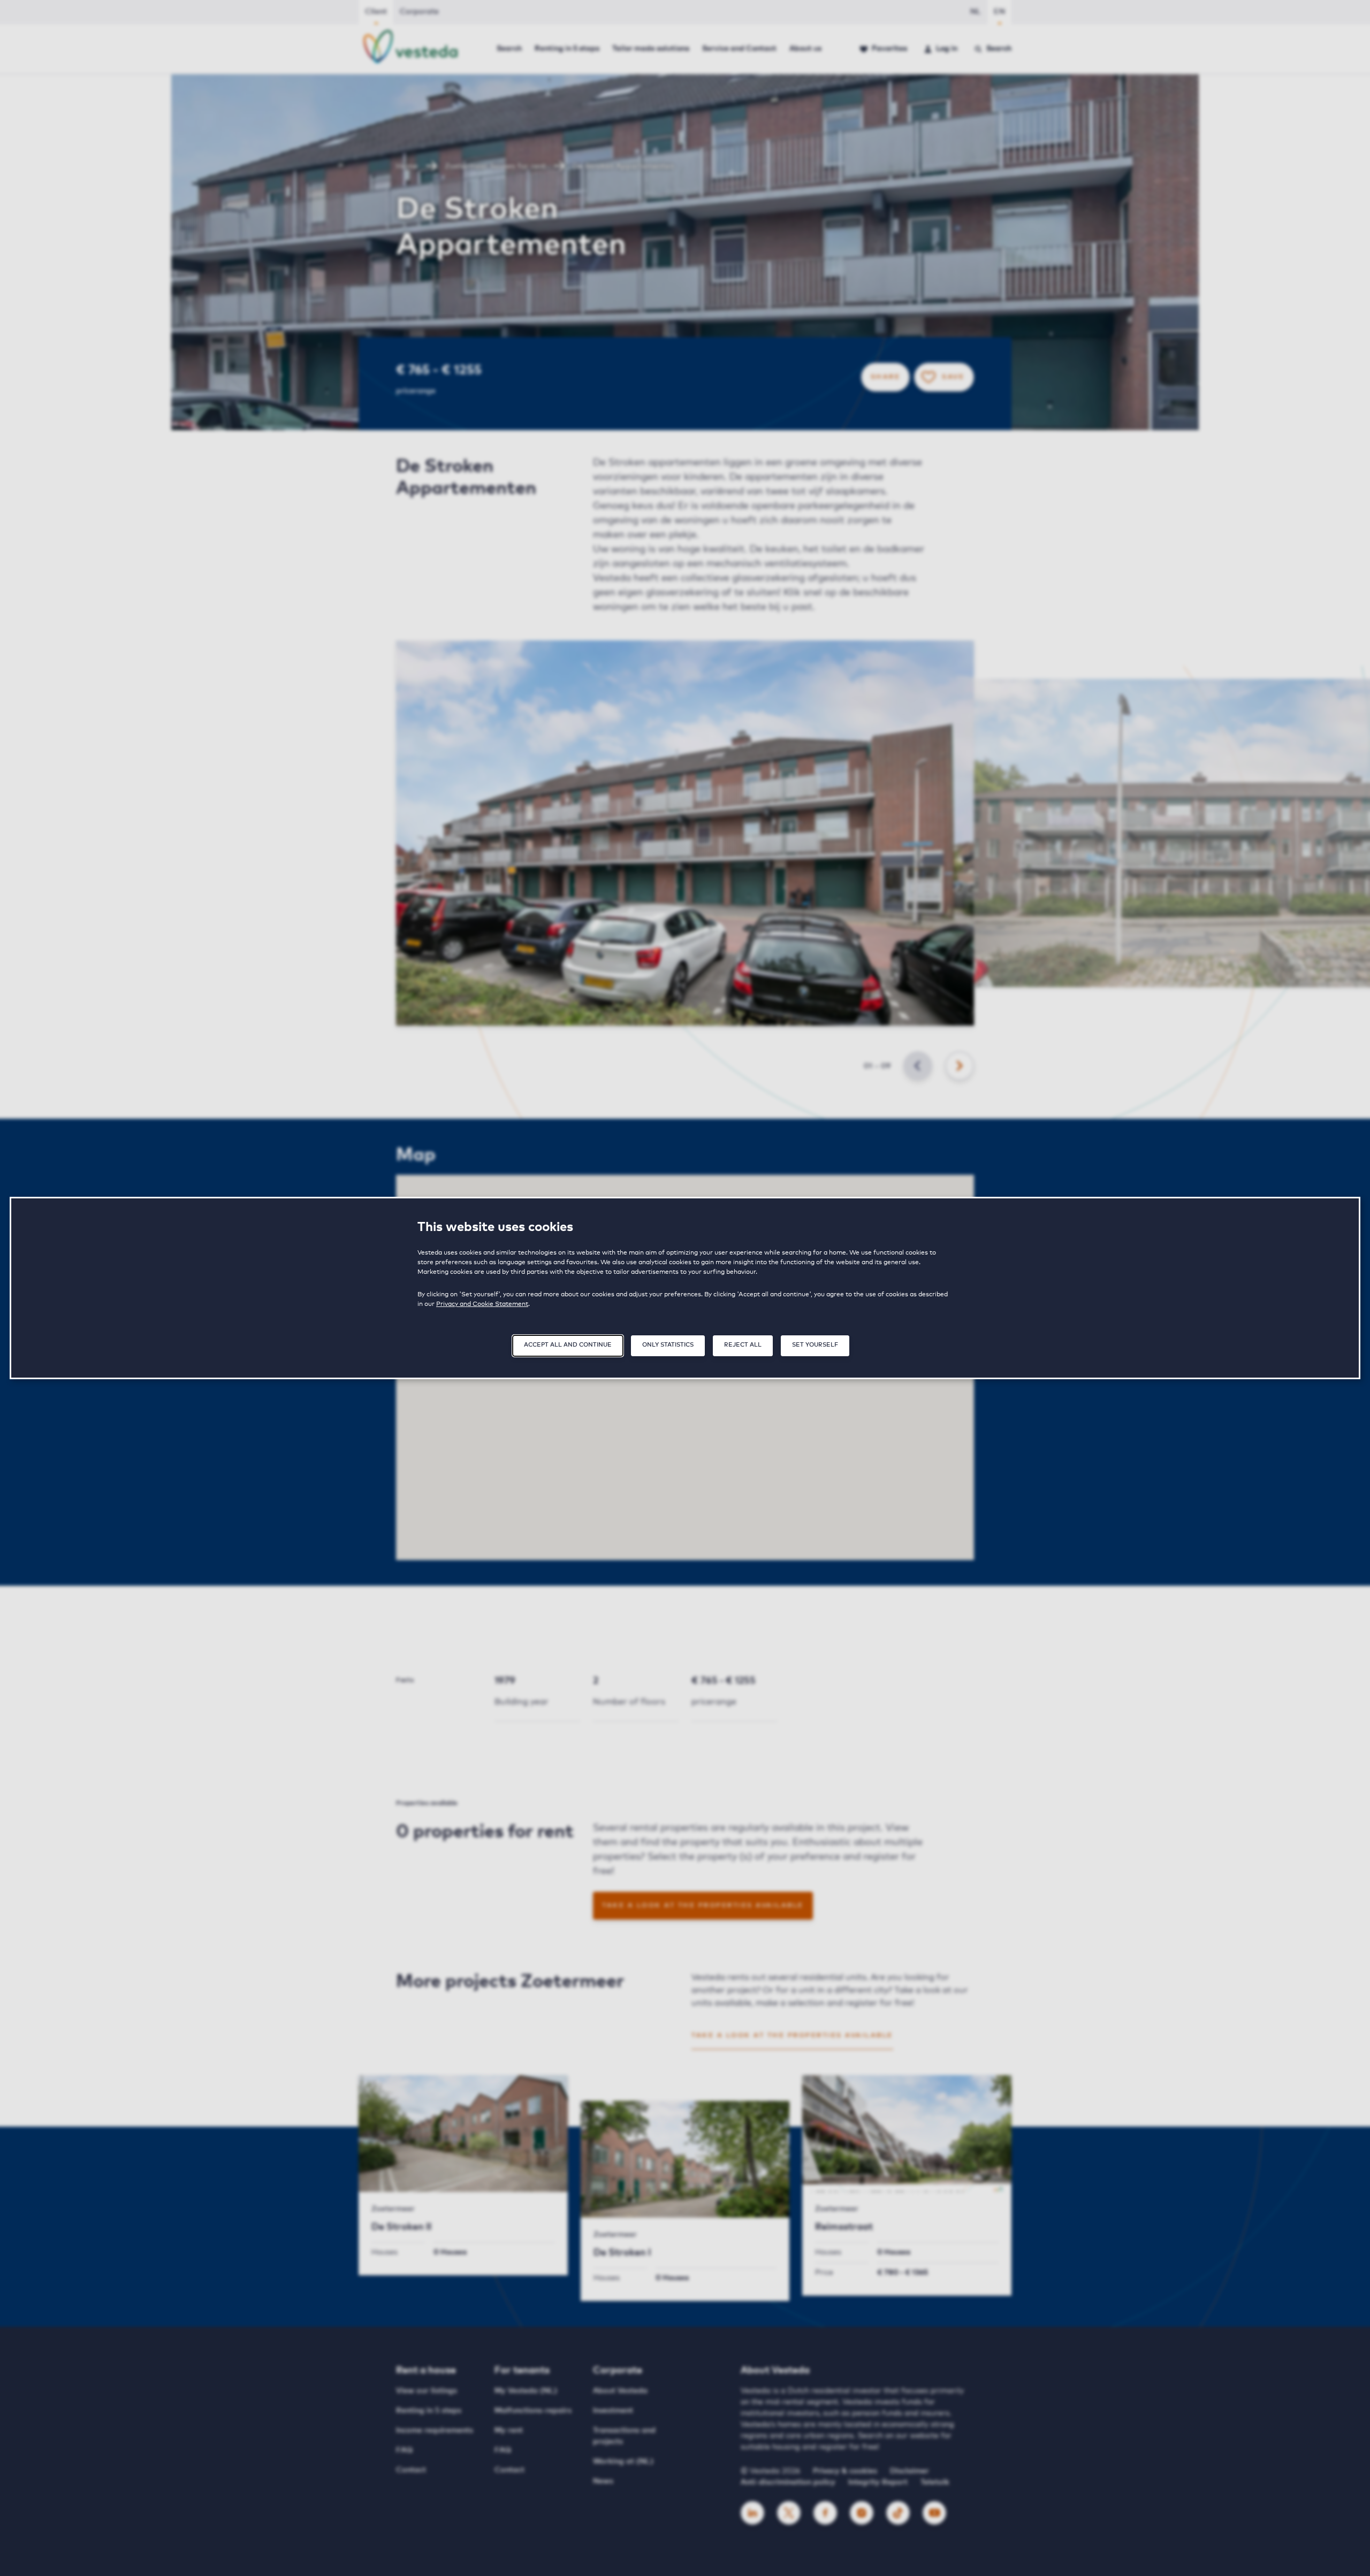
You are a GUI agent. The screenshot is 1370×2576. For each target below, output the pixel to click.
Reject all (743, 1345)
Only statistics (668, 1345)
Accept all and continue (568, 1345)
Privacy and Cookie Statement (482, 1304)
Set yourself (815, 1345)
